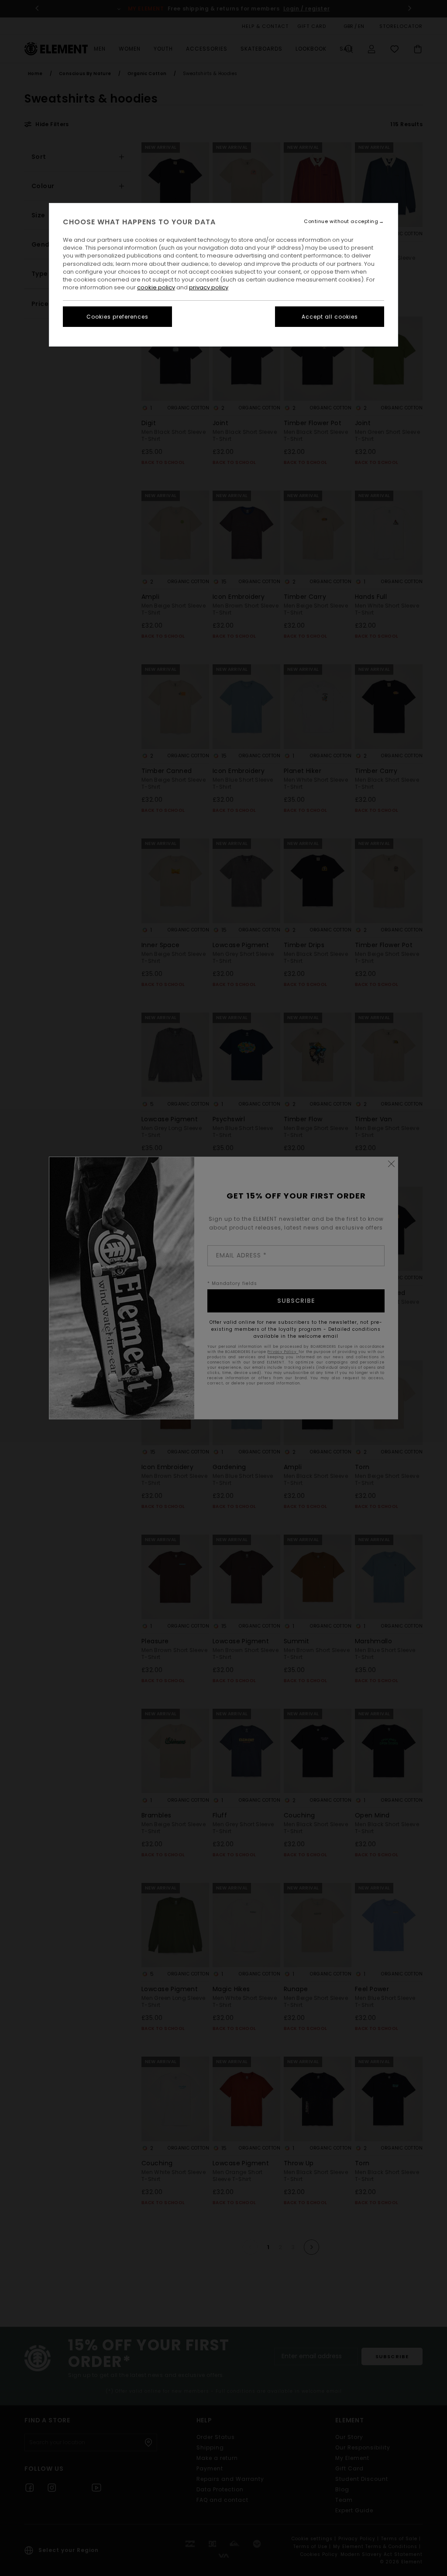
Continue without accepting (341, 222)
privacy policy (209, 287)
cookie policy (156, 287)
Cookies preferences (117, 317)
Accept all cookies (330, 317)
